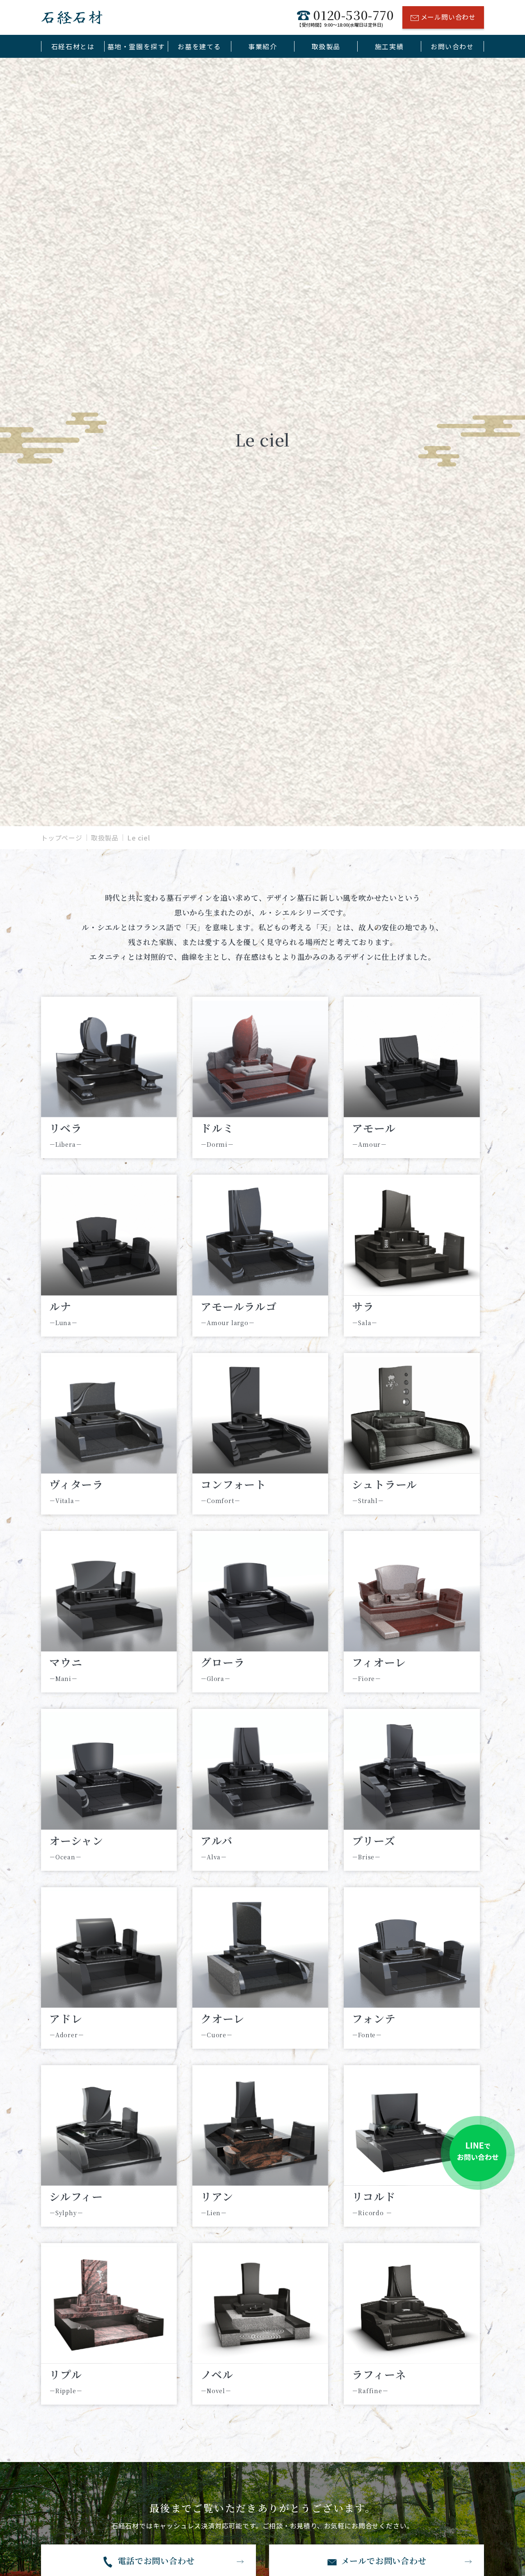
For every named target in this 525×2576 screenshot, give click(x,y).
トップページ (62, 838)
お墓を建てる (199, 46)
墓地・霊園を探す (136, 46)
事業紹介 (262, 46)
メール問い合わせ (448, 17)
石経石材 (72, 17)
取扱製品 (326, 46)
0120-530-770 (345, 17)
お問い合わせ (452, 46)
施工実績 (389, 46)
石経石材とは (73, 46)
